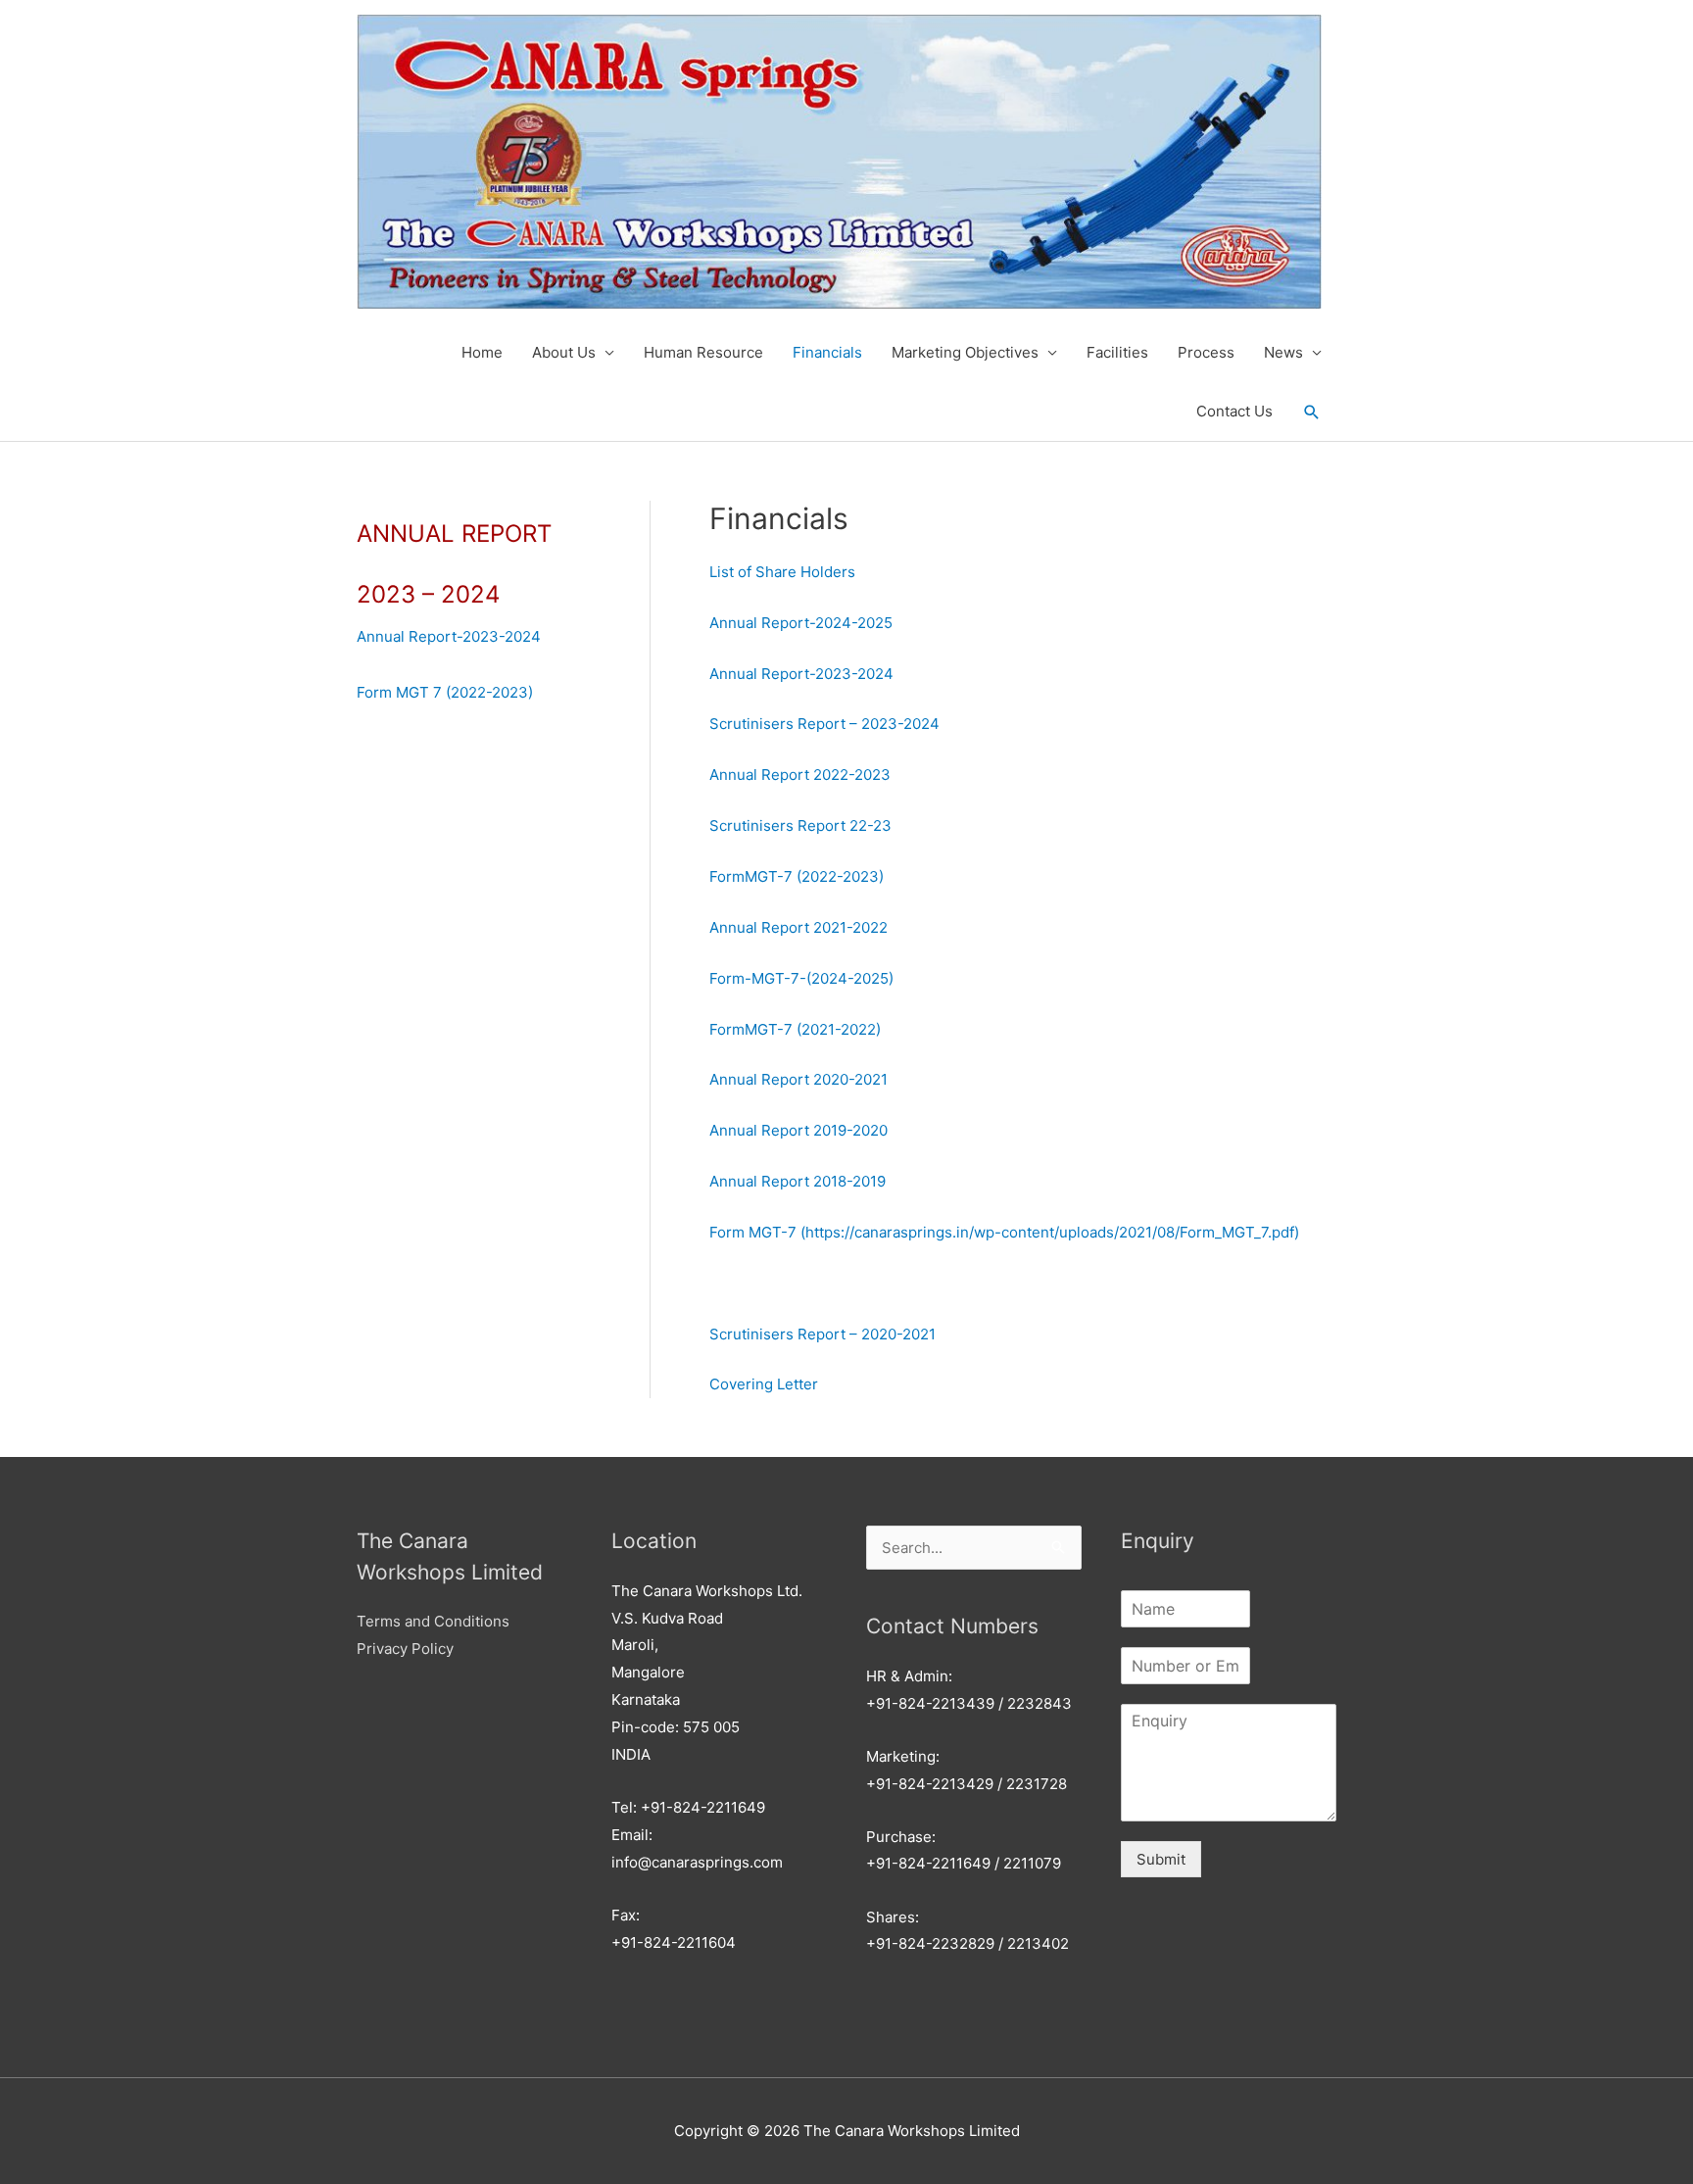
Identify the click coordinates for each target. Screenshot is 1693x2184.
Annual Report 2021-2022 (798, 927)
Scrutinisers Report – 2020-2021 (822, 1334)
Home (482, 352)
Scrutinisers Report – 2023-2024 (824, 724)
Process (1206, 352)
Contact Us (1234, 411)
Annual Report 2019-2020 (798, 1130)
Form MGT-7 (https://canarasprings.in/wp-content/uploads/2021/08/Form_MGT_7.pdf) (1004, 1232)
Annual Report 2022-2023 (800, 775)
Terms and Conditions (433, 1621)
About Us (564, 352)
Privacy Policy (405, 1649)
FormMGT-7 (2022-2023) (797, 876)
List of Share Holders (782, 572)
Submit (1161, 1859)
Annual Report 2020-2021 (798, 1079)
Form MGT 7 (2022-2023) (445, 692)
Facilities (1117, 352)
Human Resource (703, 352)
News (1283, 352)
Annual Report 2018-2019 (798, 1181)
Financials (827, 352)
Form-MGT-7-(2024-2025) (801, 978)
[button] (1312, 413)
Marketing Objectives (965, 352)
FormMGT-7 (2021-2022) (795, 1029)
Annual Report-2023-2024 (449, 636)
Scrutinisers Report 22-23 (800, 825)
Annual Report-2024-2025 (801, 623)
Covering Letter (764, 1384)
